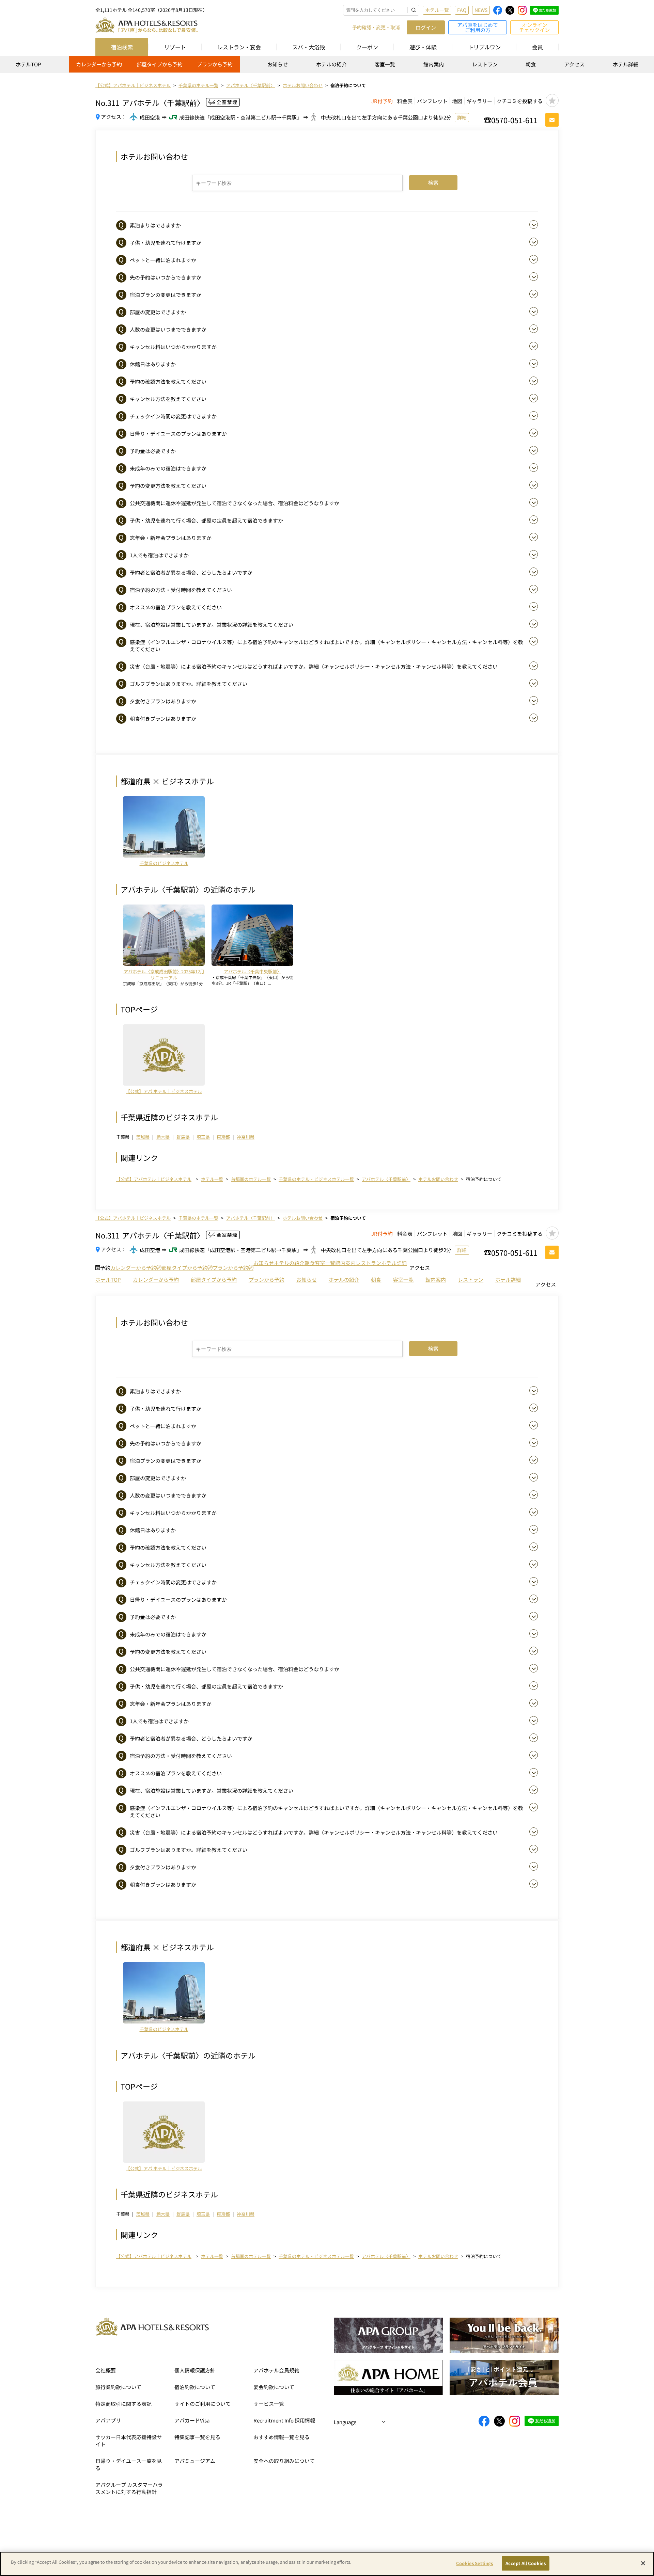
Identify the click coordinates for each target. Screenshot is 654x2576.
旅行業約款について (118, 2387)
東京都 (223, 1137)
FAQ (462, 10)
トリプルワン (484, 47)
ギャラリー (479, 101)
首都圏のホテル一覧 (251, 1179)
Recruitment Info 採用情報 (284, 2420)
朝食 (531, 64)
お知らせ (278, 64)
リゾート (175, 47)
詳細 (462, 117)
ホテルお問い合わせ (438, 1179)
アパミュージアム (195, 2461)
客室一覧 (385, 64)
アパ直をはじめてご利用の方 (478, 27)
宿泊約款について (195, 2387)
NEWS (481, 10)
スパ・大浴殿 (309, 47)
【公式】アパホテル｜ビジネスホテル (154, 1179)
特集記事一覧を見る (197, 2437)
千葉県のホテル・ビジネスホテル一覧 (316, 1179)
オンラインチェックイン (534, 27)
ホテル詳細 (626, 64)
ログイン (426, 27)
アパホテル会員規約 (276, 2370)
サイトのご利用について (203, 2404)
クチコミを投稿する (520, 101)
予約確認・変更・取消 (376, 27)
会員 (538, 47)
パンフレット (432, 101)
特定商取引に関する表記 (123, 2404)
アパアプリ (108, 2420)
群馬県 (183, 1137)
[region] (327, 67)
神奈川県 (246, 1137)
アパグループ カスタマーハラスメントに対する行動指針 (129, 2488)
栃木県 (163, 1137)
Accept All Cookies (526, 2563)
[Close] (643, 2563)
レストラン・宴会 (239, 47)
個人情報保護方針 (195, 2370)
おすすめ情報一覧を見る (282, 2437)
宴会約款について (274, 2387)
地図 (457, 101)
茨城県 (143, 1137)
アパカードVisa (192, 2420)
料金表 (405, 101)
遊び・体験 (423, 47)
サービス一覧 (269, 2404)
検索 (433, 183)
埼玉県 (203, 1137)
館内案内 (434, 64)
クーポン (367, 47)
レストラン (485, 64)
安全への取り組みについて (284, 2461)
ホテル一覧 (437, 10)
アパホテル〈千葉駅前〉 (386, 1179)
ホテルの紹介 (331, 64)
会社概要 (106, 2370)
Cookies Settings (474, 2563)
